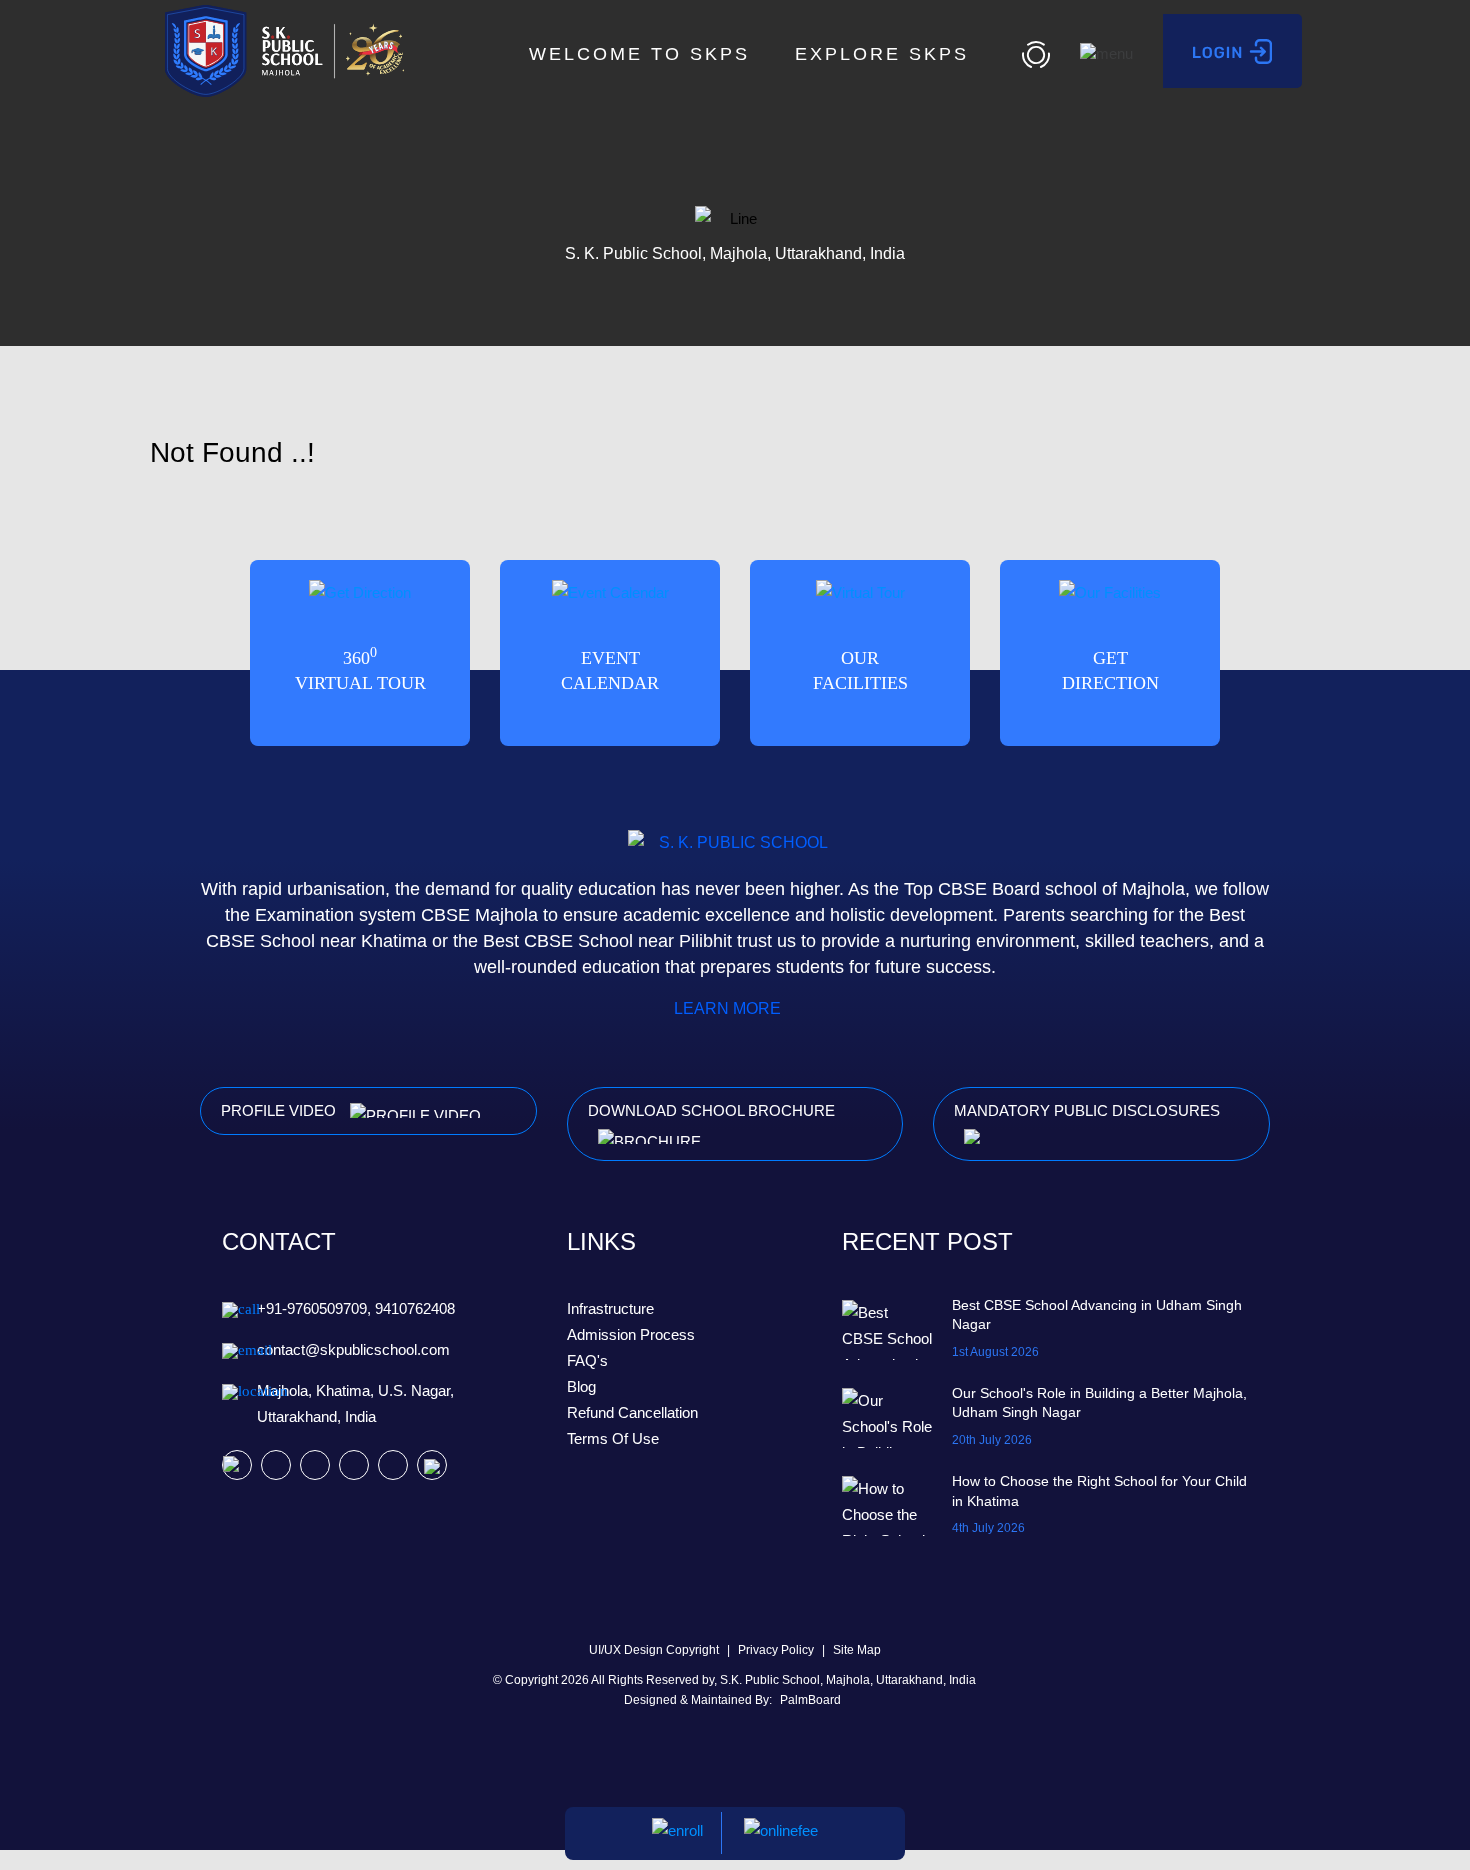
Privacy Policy (777, 1650)
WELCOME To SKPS (639, 54)
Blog (581, 1386)
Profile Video (280, 1110)
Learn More (729, 1008)
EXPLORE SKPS (886, 54)
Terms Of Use (613, 1438)
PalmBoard (810, 1700)
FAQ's (587, 1360)
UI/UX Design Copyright (655, 1650)
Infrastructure (610, 1308)
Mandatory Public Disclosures (1087, 1110)
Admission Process (631, 1334)
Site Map (857, 1650)
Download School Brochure (711, 1110)
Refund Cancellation (632, 1412)
